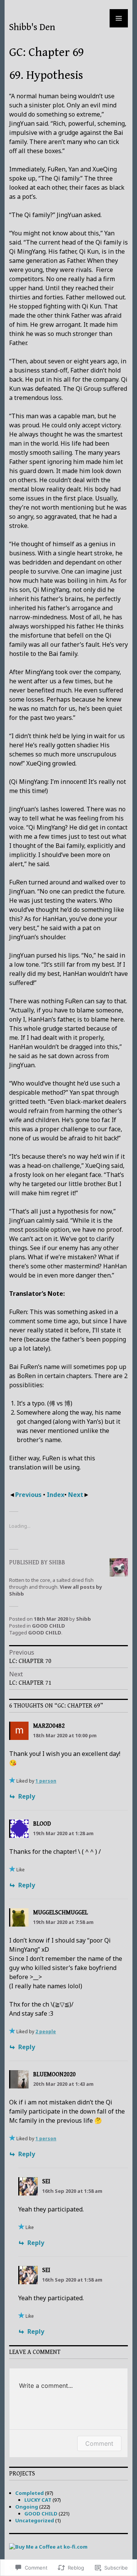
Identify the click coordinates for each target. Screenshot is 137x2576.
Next (76, 1495)
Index (56, 1495)
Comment (99, 2443)
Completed (29, 2493)
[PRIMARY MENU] (119, 18)
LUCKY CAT (38, 2500)
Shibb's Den (32, 27)
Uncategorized (35, 2520)
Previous (29, 1495)
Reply (27, 1796)
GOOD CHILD (49, 1626)
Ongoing (27, 2507)
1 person (46, 1781)
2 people (46, 2032)
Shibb (84, 1619)
